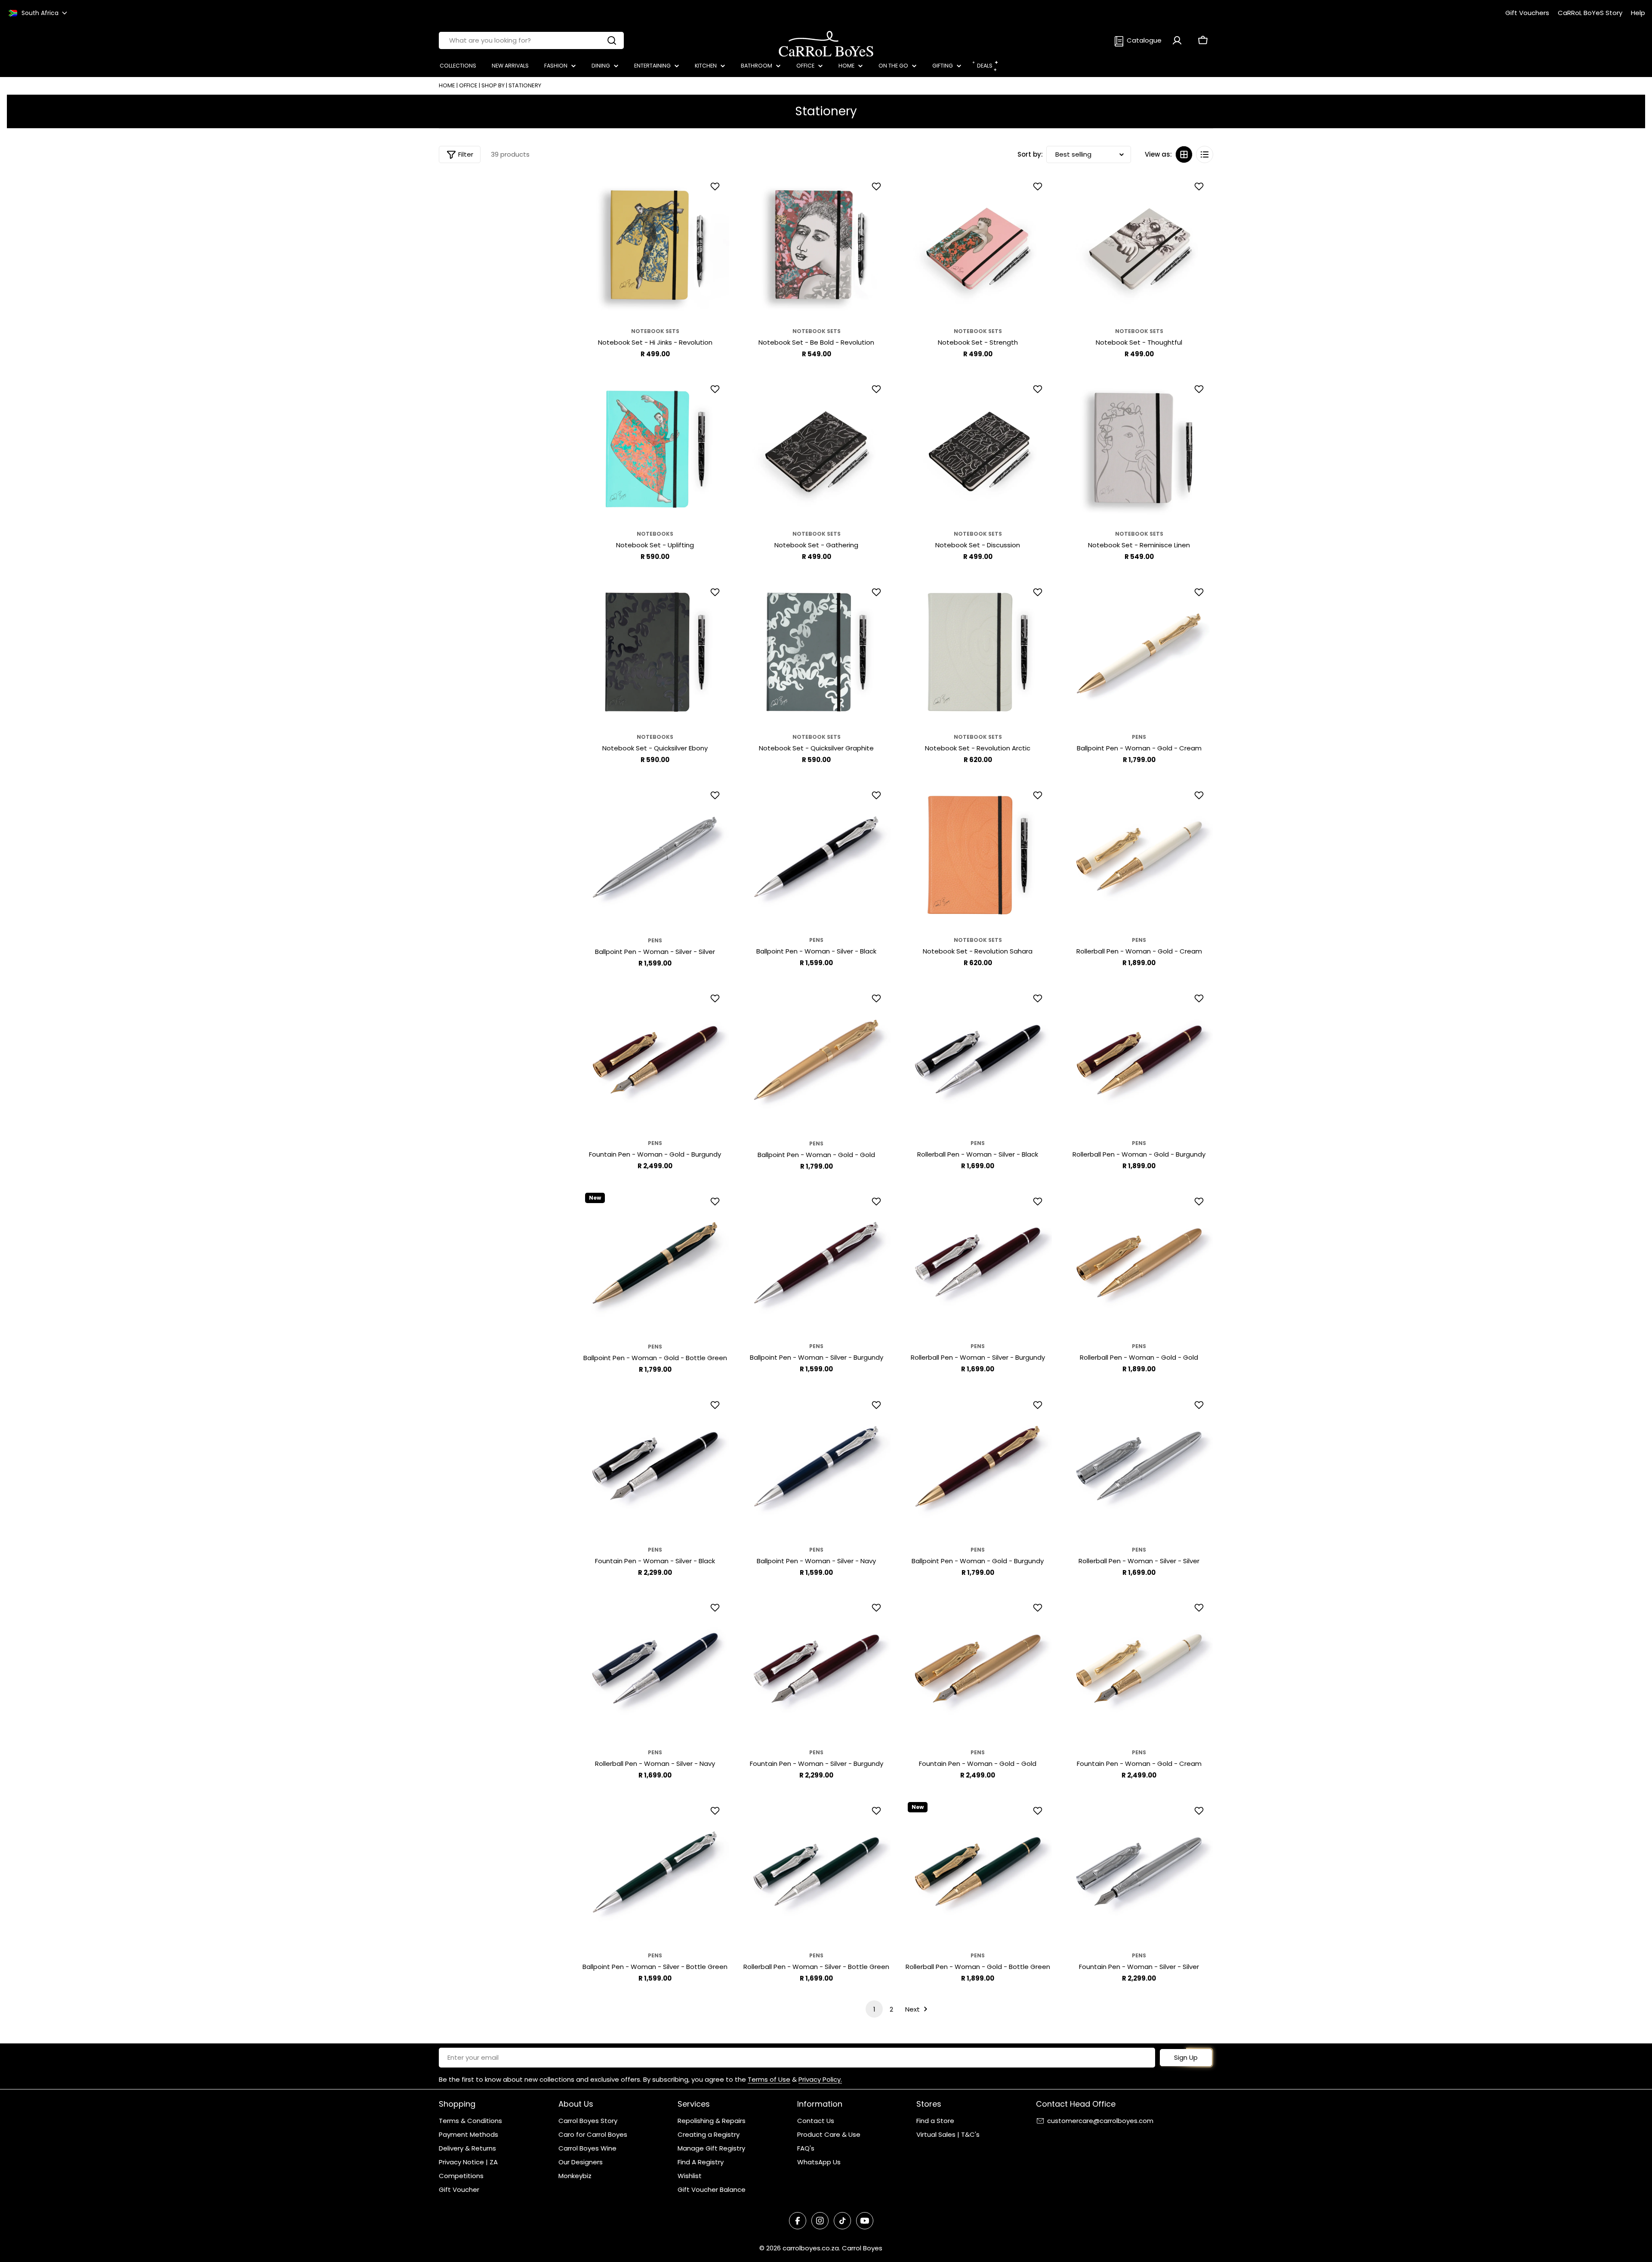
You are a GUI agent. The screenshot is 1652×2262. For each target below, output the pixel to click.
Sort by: (1030, 154)
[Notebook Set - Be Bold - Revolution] (816, 248)
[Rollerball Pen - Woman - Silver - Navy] (655, 1669)
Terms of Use (769, 2079)
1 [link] (874, 2009)
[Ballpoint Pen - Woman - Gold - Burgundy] (978, 1466)
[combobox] (531, 40)
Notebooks (655, 534)
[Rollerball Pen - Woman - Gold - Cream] (1139, 856)
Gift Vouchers (1527, 13)
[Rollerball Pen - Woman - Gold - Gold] (1139, 1263)
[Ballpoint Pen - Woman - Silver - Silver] (655, 857)
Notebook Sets (655, 331)
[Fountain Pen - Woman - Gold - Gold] (978, 1669)
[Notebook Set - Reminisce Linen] (1139, 450)
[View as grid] (1184, 154)
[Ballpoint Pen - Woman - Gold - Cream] (1139, 654)
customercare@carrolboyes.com (1100, 2121)
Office (468, 85)
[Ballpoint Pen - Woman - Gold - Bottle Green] (655, 1263)
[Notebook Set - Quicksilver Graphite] (816, 653)
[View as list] (1205, 154)
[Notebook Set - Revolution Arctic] (978, 653)
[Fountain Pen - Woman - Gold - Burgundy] (655, 1060)
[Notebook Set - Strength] (978, 248)
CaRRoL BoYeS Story (1590, 13)
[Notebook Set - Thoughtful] (1139, 248)
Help (1638, 13)
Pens (1139, 737)
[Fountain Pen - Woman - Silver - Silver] (1139, 1872)
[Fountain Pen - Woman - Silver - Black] (655, 1466)
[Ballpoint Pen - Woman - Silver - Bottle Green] (655, 1872)
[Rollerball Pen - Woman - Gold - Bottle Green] (978, 1872)
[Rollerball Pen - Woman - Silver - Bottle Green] (816, 1872)
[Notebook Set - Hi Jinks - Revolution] (655, 248)
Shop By (493, 85)
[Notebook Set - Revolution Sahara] (978, 856)
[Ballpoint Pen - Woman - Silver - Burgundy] (816, 1263)
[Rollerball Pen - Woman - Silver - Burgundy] (978, 1263)
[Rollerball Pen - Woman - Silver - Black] (978, 1060)
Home (447, 85)
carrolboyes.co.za (811, 2248)
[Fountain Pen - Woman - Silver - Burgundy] (816, 1669)
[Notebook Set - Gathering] (816, 450)
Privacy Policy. (820, 2079)
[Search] (612, 40)
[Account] (1177, 40)
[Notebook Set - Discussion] (978, 450)
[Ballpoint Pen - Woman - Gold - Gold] (816, 1060)
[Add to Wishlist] (716, 186)
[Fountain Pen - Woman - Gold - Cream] (1139, 1669)
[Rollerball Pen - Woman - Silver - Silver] (1139, 1466)
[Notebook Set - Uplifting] (655, 450)
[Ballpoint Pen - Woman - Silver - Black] (816, 856)
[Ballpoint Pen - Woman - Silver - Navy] (816, 1466)
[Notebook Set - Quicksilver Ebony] (655, 653)
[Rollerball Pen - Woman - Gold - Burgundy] (1139, 1060)
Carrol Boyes (862, 2248)
